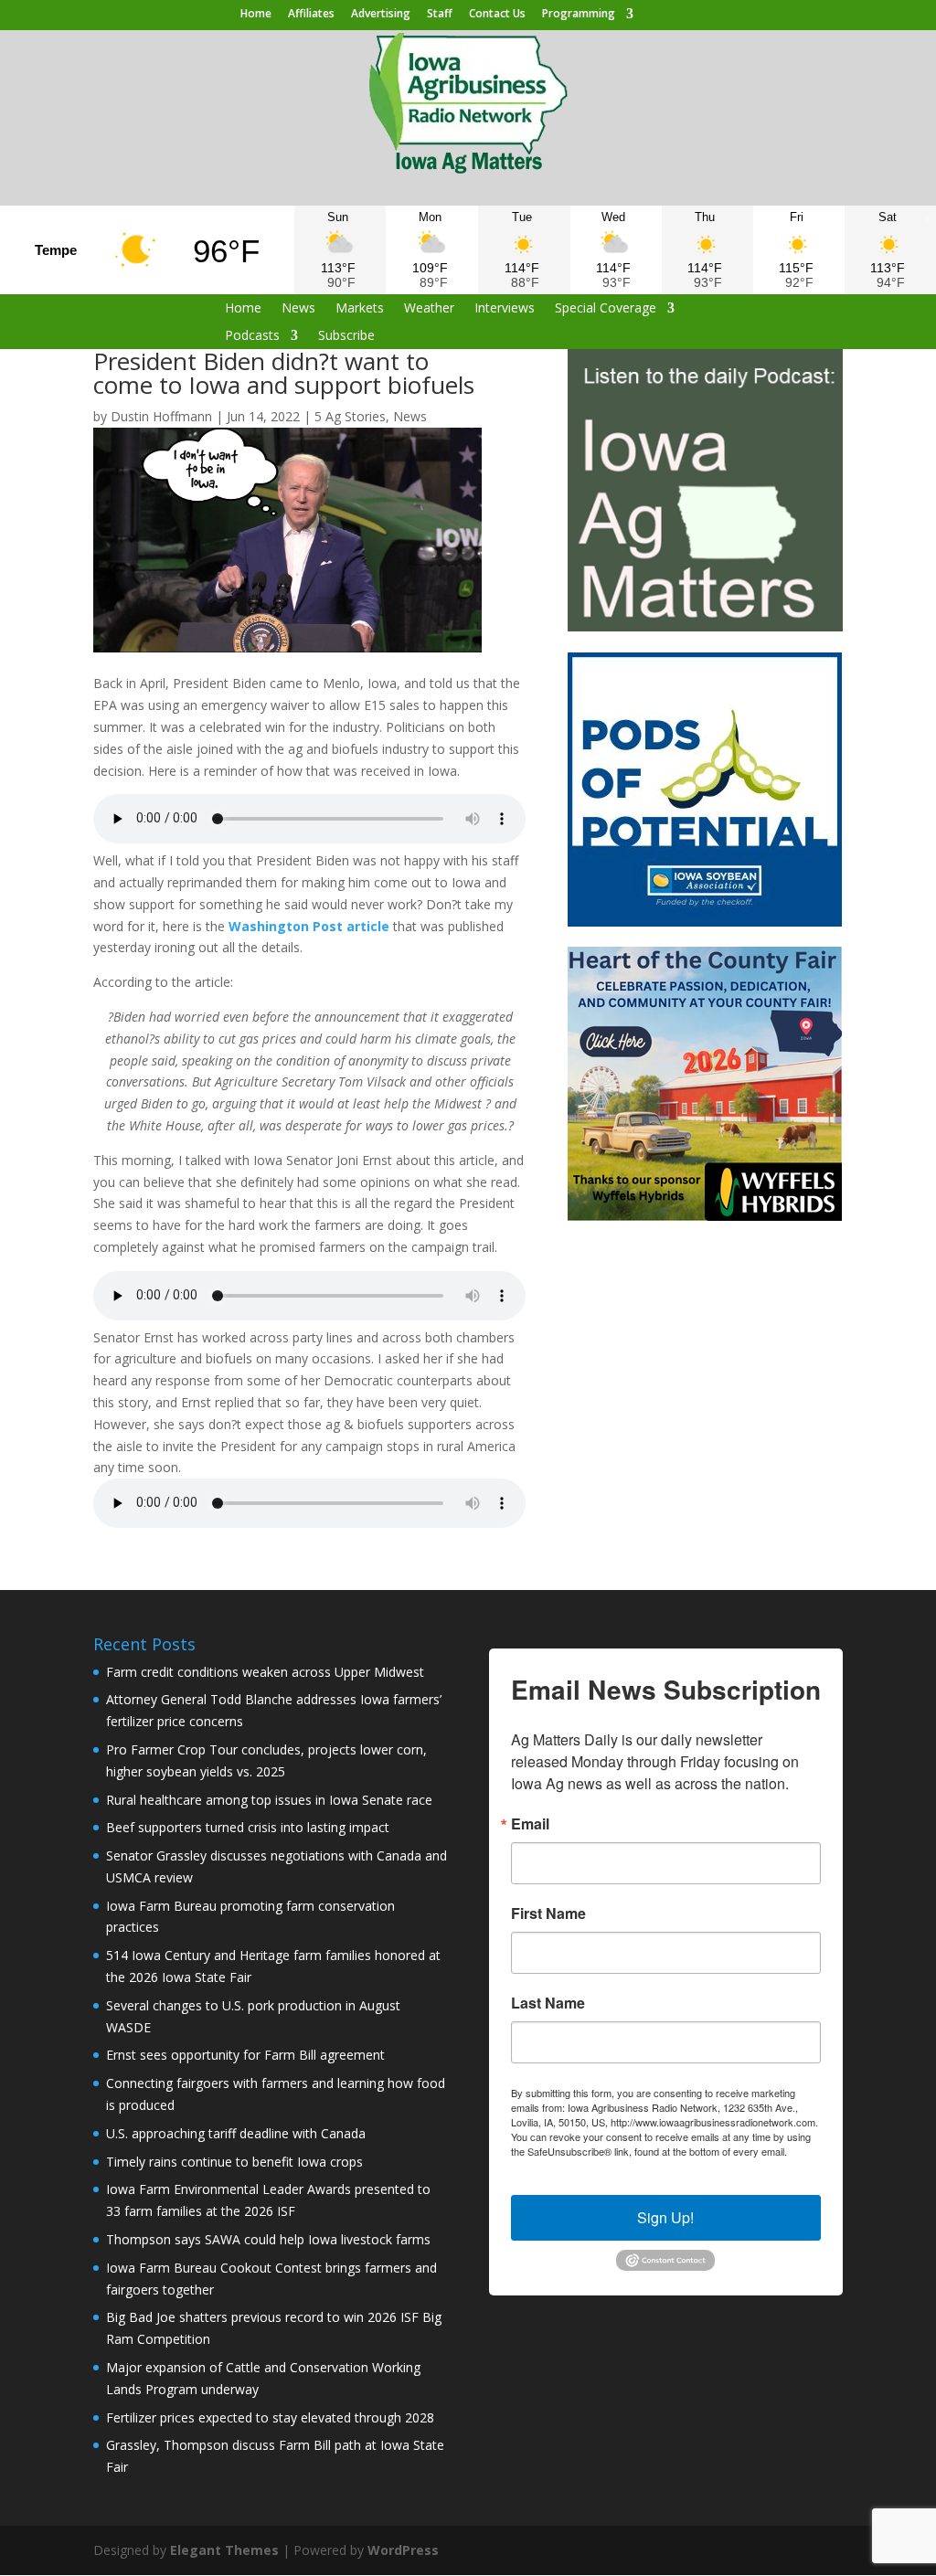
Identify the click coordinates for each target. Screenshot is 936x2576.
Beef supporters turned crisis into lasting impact (248, 1827)
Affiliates (311, 15)
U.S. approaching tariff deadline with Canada (236, 2133)
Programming (579, 15)
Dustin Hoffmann (161, 416)
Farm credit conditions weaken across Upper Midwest (265, 1672)
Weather (429, 309)
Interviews (505, 309)
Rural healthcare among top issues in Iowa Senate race (269, 1800)
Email (530, 1824)
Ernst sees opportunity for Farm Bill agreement (245, 2055)
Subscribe (346, 336)
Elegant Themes (224, 2550)
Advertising (381, 15)
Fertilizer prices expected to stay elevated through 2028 (270, 2417)
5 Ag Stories (350, 416)
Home (256, 15)
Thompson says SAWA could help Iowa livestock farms (268, 2239)
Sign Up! (665, 2217)
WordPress (403, 2550)
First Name (548, 1913)
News (298, 309)
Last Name (548, 2003)
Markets (360, 309)
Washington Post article (309, 926)
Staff (440, 15)
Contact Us (497, 15)
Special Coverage (606, 309)
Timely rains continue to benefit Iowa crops (234, 2162)
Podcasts (252, 336)
